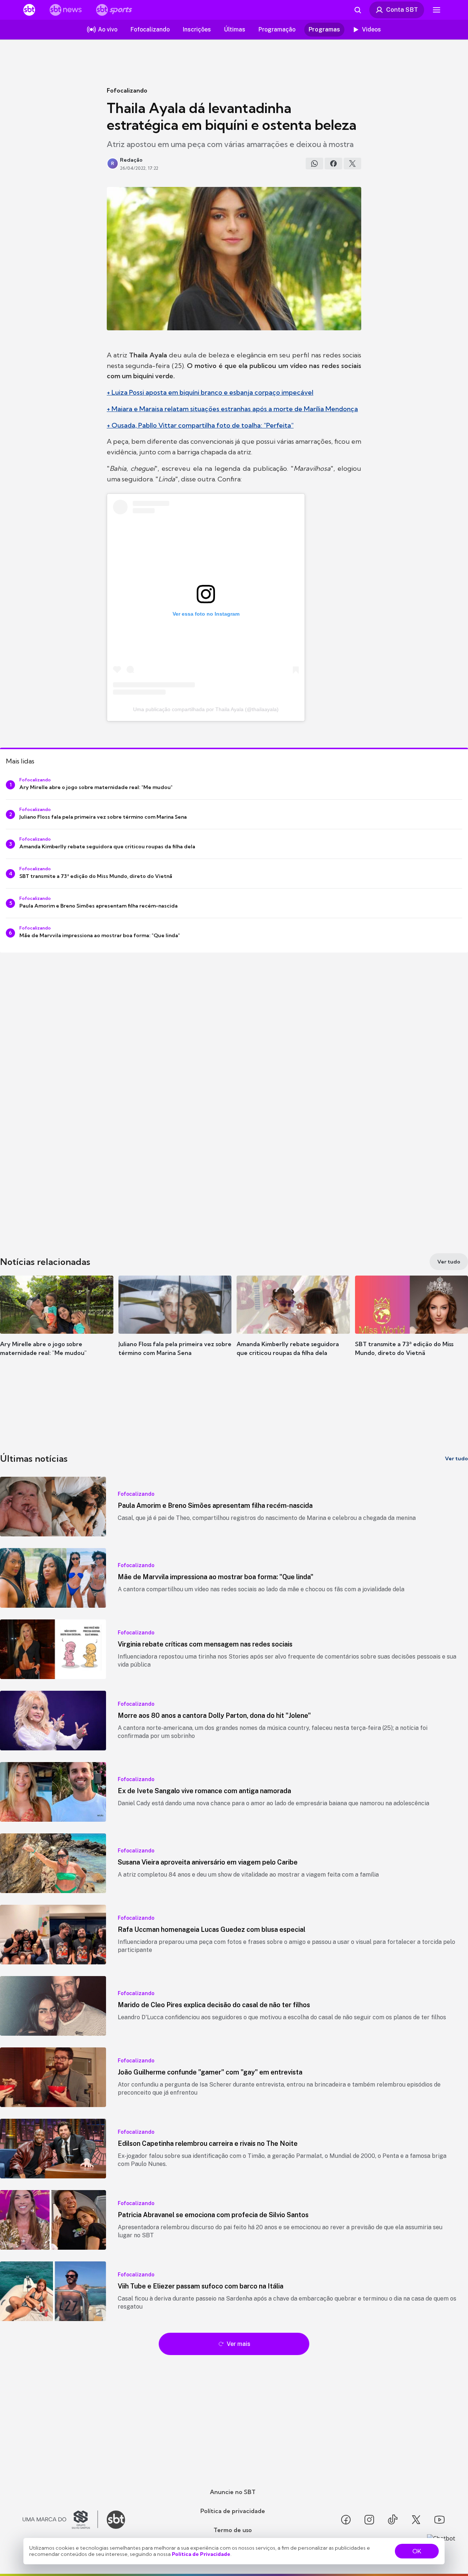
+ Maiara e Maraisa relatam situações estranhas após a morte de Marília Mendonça (232, 409)
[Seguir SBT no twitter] (416, 2520)
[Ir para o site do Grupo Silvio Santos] (60, 2520)
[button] (57, 1327)
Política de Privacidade (201, 2554)
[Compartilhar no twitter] (352, 164)
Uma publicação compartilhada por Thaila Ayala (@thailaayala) (206, 709)
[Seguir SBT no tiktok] (393, 2520)
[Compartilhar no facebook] (333, 164)
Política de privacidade (233, 2511)
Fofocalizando (127, 90)
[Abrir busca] (358, 10)
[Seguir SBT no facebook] (346, 2520)
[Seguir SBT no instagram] (369, 2520)
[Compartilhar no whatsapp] (314, 164)
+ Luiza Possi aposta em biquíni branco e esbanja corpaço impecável (210, 392)
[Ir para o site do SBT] (116, 2520)
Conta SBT (402, 10)
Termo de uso (233, 2530)
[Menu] (437, 10)
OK (417, 2551)
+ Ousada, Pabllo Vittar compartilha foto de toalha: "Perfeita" (200, 425)
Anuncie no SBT (233, 2492)
